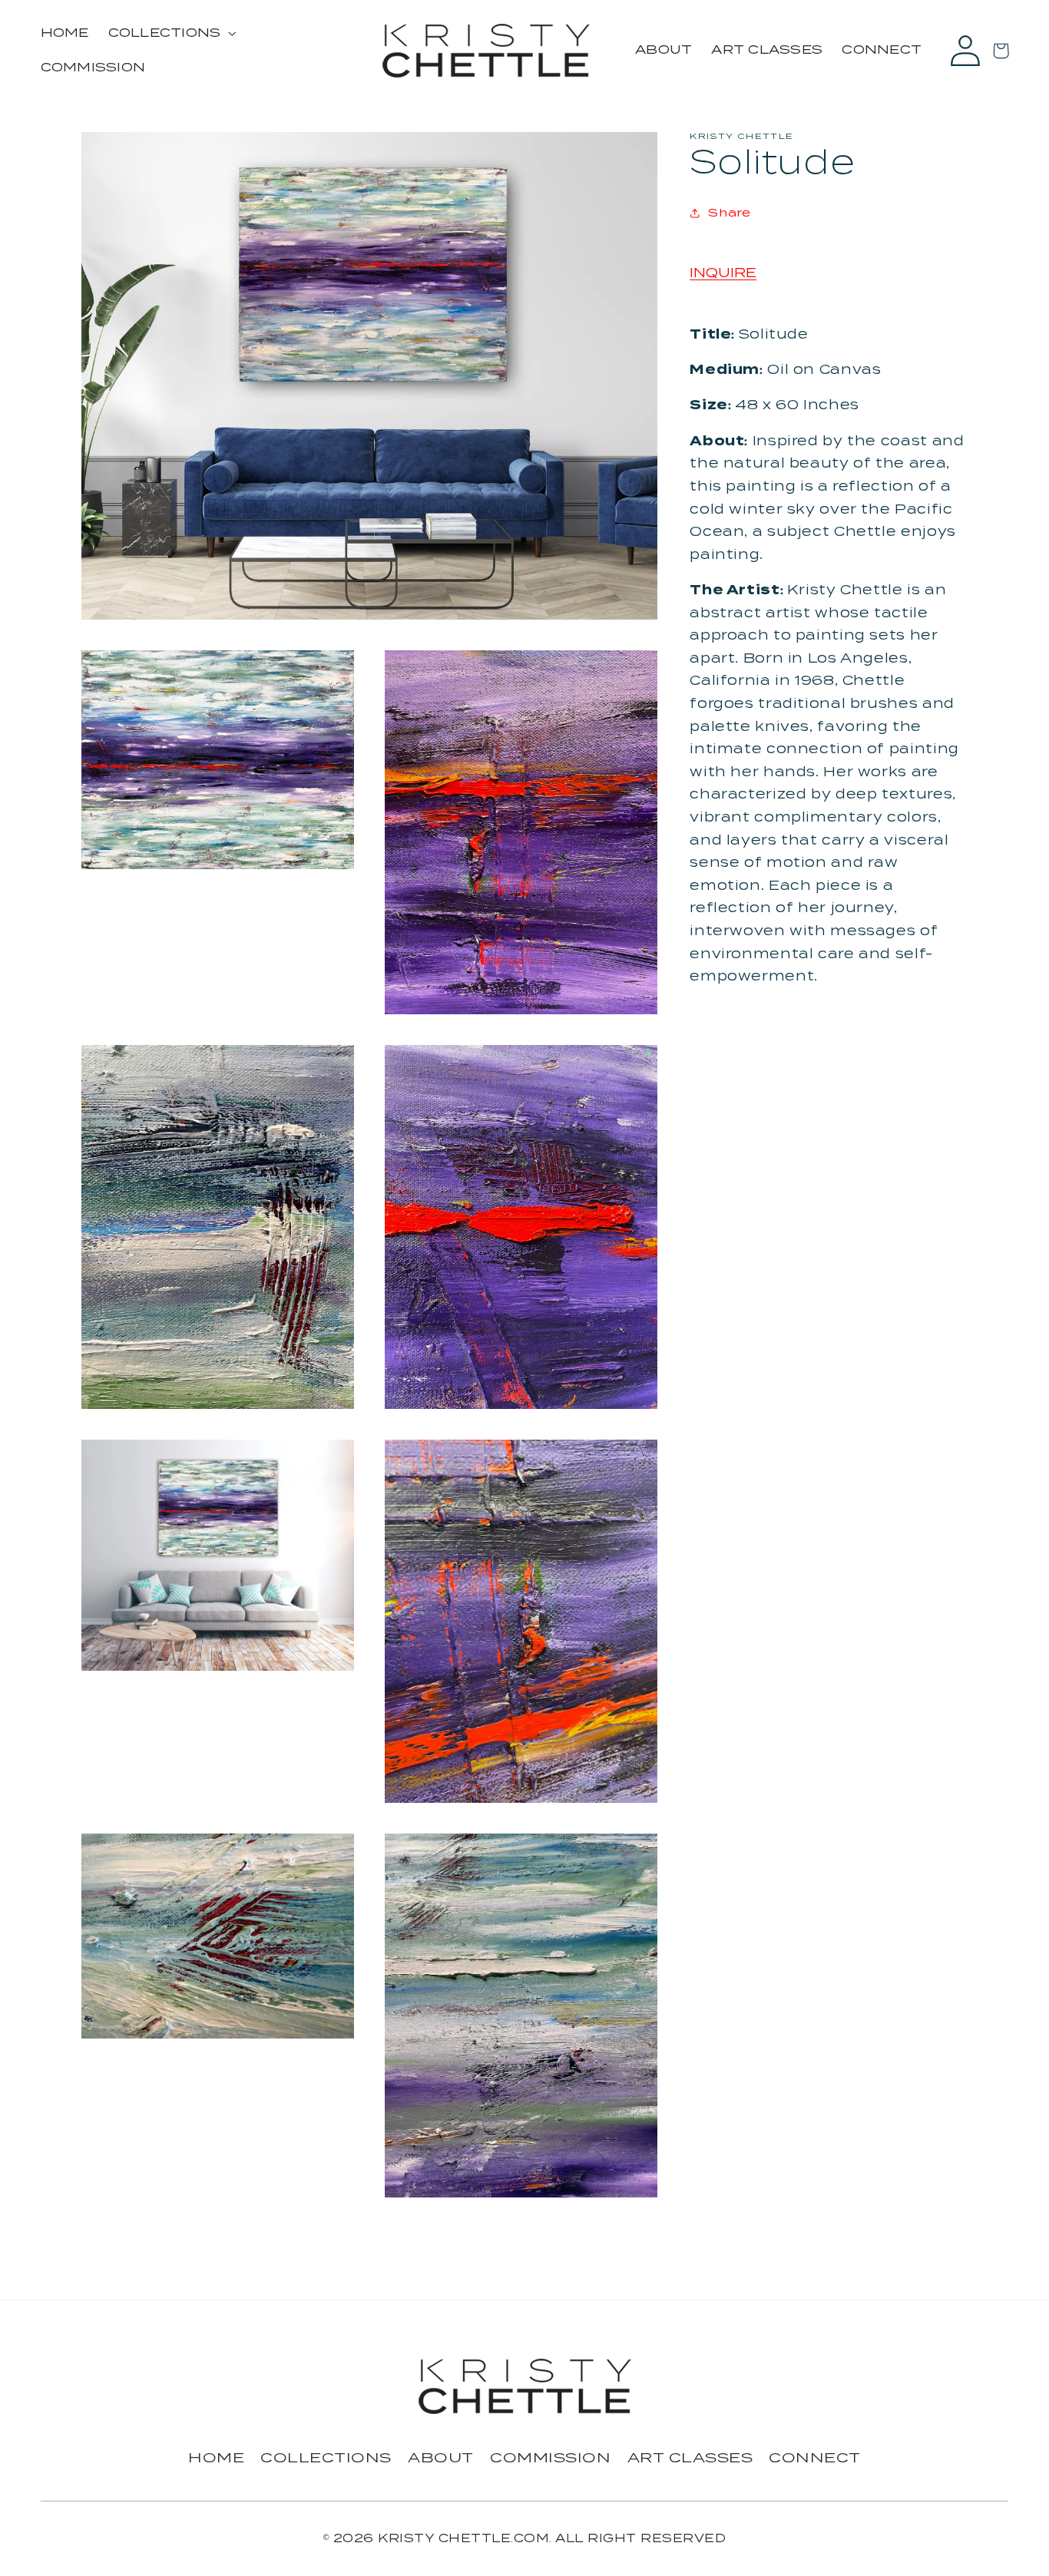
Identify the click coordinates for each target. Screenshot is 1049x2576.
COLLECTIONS (326, 2457)
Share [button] (729, 212)
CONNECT (815, 2457)
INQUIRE (723, 273)
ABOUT (441, 2457)
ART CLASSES (690, 2457)
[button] (170, 33)
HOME (216, 2457)
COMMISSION (550, 2457)
